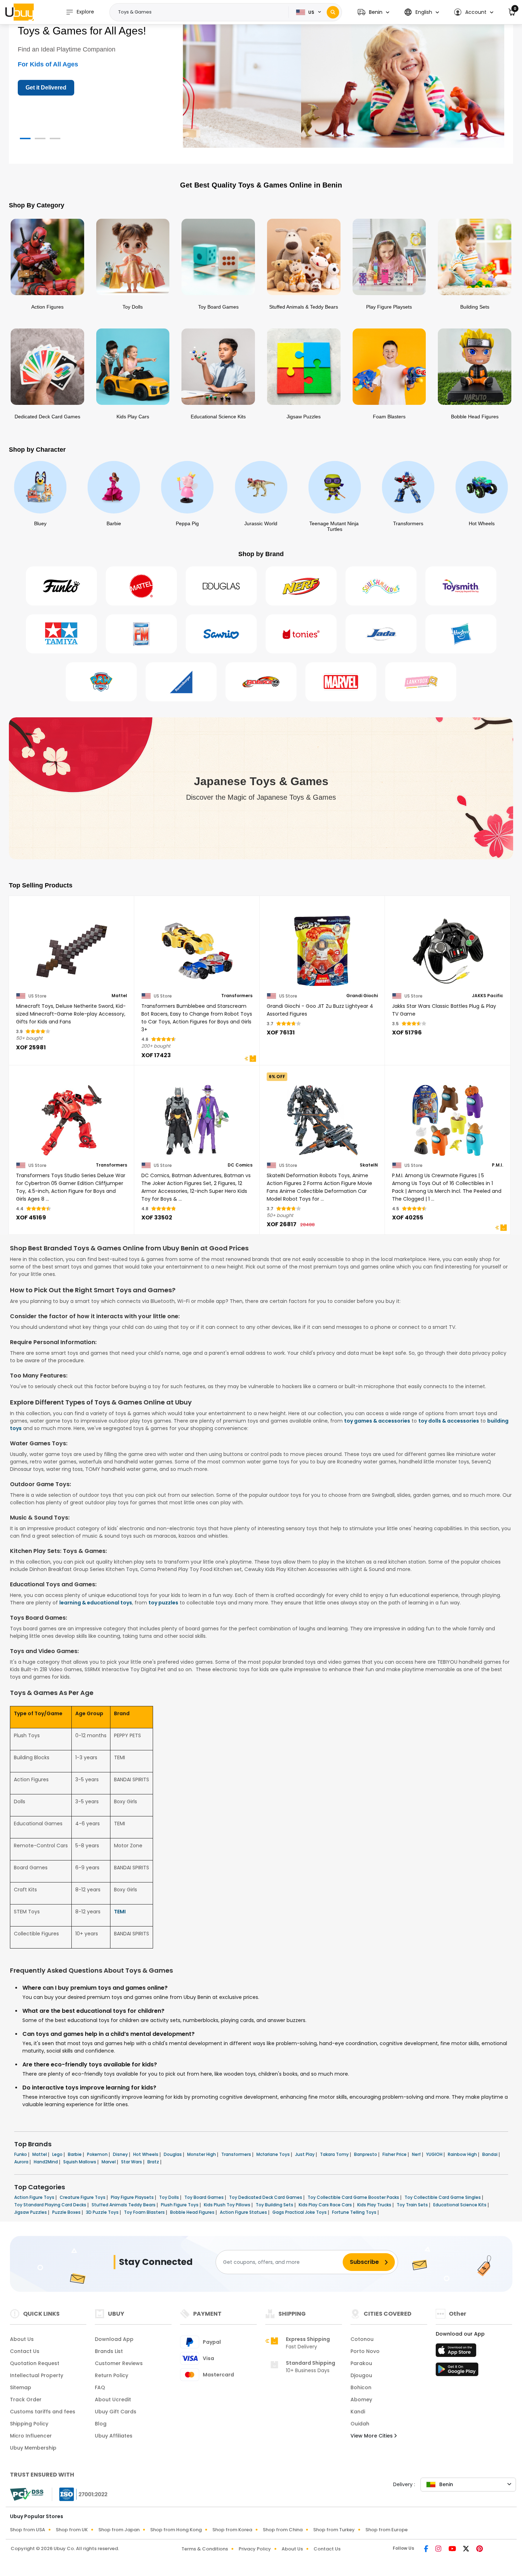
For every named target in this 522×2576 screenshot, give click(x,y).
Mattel (119, 996)
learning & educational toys (96, 1603)
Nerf (417, 2154)
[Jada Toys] (381, 634)
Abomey (361, 2400)
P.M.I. (497, 1165)
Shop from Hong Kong (176, 2530)
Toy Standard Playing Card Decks (51, 2205)
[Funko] (61, 586)
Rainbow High (463, 2154)
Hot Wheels (146, 2154)
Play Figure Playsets (133, 2197)
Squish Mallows (80, 2162)
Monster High (202, 2154)
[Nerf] (301, 586)
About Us (22, 2339)
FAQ (100, 2387)
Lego (58, 2154)
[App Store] (457, 2352)
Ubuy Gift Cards (116, 2412)
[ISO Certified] (80, 2494)
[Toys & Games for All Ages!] (344, 82)
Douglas (173, 2154)
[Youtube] (453, 2549)
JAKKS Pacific (488, 996)
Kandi (358, 2412)
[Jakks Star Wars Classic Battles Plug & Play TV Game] (448, 947)
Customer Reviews (119, 2363)
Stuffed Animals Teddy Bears (124, 2205)
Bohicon (361, 2387)
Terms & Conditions (205, 2549)
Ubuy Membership (33, 2448)
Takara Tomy (335, 2154)
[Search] (333, 12)
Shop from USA (28, 2530)
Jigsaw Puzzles (31, 2212)
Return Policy (112, 2375)
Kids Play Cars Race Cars (326, 2205)
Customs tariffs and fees (43, 2412)
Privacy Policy (255, 2549)
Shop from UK (72, 2530)
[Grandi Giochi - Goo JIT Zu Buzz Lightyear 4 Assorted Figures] (322, 947)
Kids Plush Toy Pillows (228, 2205)
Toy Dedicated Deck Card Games (266, 2197)
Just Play (305, 2154)
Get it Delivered (46, 88)
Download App (114, 2339)
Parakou (361, 2363)
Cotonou (362, 2339)
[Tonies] (301, 634)
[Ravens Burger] (181, 682)
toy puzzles (163, 1603)
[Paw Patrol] (101, 682)
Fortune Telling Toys (355, 2212)
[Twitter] (467, 2549)
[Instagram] (439, 2549)
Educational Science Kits (460, 2205)
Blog (101, 2424)
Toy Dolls (170, 2197)
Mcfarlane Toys (274, 2154)
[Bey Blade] (261, 682)
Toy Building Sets (275, 2205)
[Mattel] (141, 586)
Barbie (75, 2154)
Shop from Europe (387, 2530)
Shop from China (283, 2530)
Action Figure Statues (244, 2212)
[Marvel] (341, 682)
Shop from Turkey (334, 2530)
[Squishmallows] (381, 586)
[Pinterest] (480, 2549)
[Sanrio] (221, 634)
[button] (373, 12)
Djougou (361, 2375)
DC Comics (240, 1165)
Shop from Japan (119, 2530)
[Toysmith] (461, 586)
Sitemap (21, 2387)
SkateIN (369, 1165)
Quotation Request (35, 2363)
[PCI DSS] (27, 2494)
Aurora (22, 2162)
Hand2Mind (46, 2162)
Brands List (109, 2351)
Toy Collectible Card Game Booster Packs (354, 2197)
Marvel (109, 2162)
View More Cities (372, 2436)
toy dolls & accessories (449, 1421)
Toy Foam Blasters (145, 2212)
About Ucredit (113, 2400)
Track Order (26, 2400)
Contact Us (25, 2351)
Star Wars (132, 2162)
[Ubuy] (20, 12)
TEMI (120, 1912)
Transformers (237, 996)
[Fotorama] (141, 634)
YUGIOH (435, 2154)
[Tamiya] (61, 634)
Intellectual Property (37, 2375)
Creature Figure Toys (83, 2197)
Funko (21, 2154)
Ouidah (360, 2424)
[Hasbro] (461, 634)
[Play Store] (457, 2371)
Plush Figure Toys (180, 2205)
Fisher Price (395, 2154)
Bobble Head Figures (193, 2212)
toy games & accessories (377, 1421)
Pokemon (98, 2154)
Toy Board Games (205, 2197)
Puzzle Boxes (67, 2212)
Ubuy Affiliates (114, 2436)
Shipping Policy (29, 2424)
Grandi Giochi (362, 996)
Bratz (154, 2162)
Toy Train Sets (413, 2205)
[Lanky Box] (421, 682)
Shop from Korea (232, 2530)
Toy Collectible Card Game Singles (443, 2197)
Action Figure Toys (35, 2197)
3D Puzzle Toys (103, 2212)
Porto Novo (365, 2351)
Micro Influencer (31, 2436)
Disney (121, 2154)
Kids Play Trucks (375, 2205)
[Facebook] (427, 2549)
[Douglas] (221, 586)
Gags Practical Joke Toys (300, 2212)
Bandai (490, 2154)
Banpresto (366, 2154)
